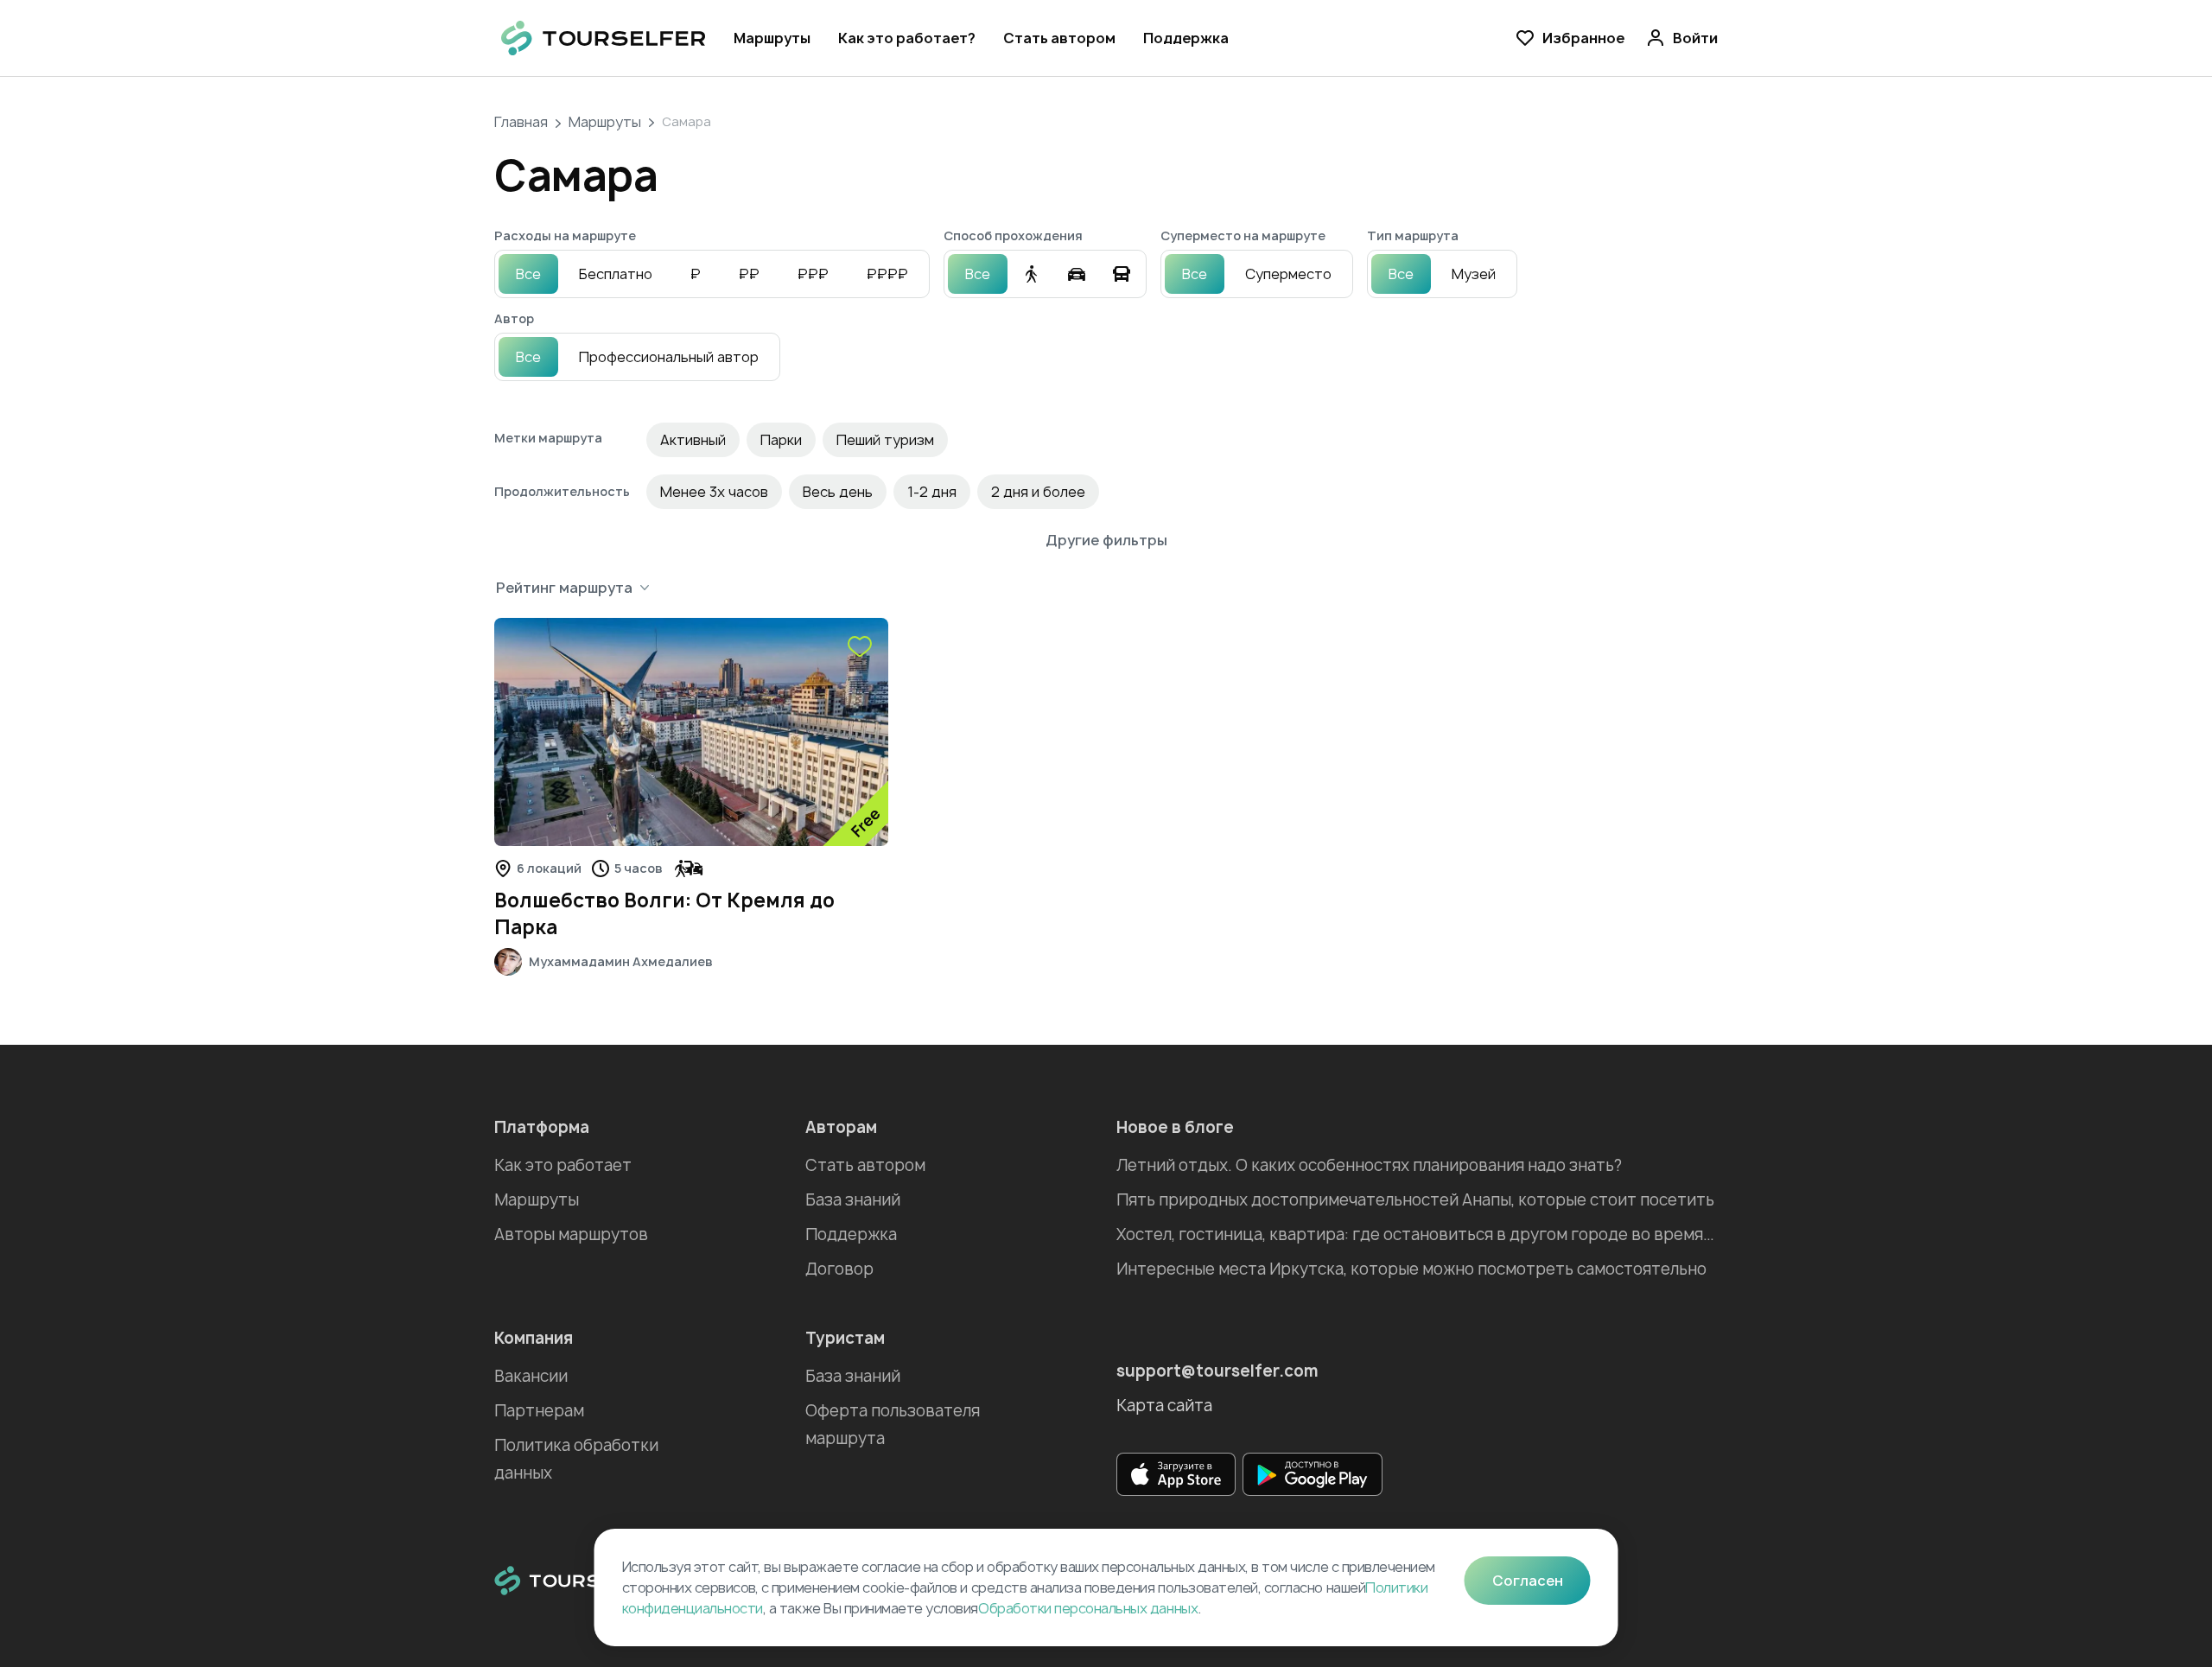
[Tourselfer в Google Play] (1313, 1474)
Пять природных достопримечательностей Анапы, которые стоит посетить (1415, 1200)
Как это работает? (907, 38)
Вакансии (531, 1376)
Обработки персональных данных (1088, 1608)
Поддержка (1186, 38)
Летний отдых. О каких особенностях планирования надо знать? (1369, 1165)
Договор (839, 1269)
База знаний (853, 1200)
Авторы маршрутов (571, 1234)
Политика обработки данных (576, 1459)
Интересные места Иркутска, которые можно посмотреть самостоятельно (1411, 1269)
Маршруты (772, 38)
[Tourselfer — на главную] (604, 38)
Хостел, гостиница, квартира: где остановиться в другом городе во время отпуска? (1417, 1234)
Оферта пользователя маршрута (893, 1425)
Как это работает (563, 1165)
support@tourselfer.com (1217, 1371)
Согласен (1528, 1581)
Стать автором (1059, 38)
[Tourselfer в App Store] (1176, 1474)
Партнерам (539, 1411)
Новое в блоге (1175, 1127)
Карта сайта (1164, 1406)
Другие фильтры (1106, 540)
